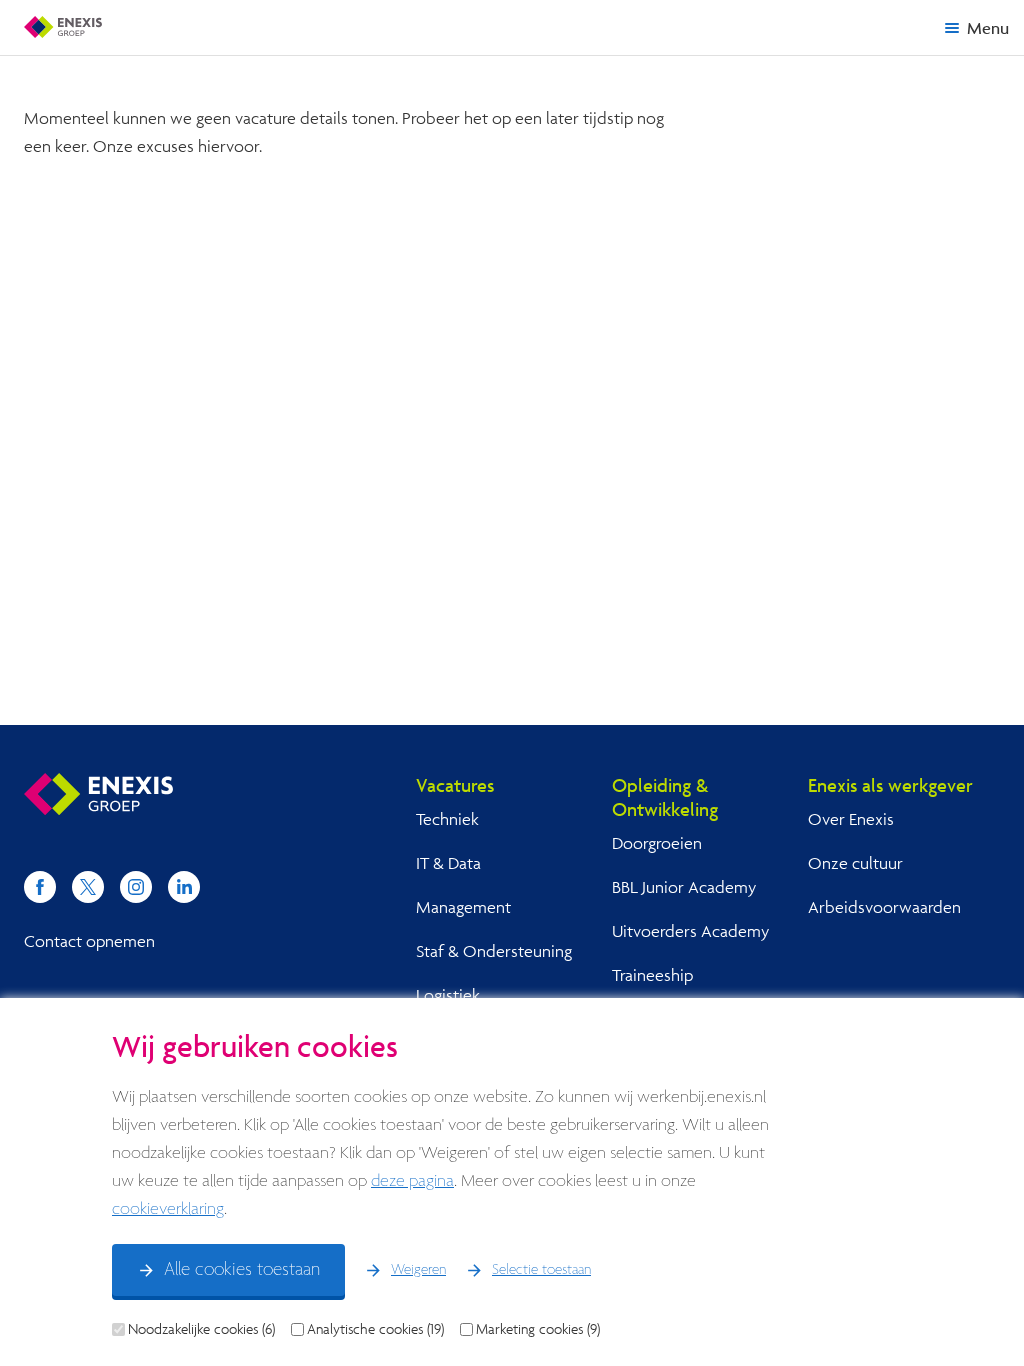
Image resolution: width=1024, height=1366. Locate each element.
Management (463, 906)
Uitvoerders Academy (690, 930)
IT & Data (448, 862)
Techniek (447, 818)
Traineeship (652, 974)
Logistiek (448, 994)
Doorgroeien (657, 842)
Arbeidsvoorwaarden (884, 906)
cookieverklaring (168, 1209)
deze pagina (412, 1181)
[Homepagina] (63, 27)
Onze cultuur (855, 862)
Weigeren (418, 1270)
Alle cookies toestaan (242, 1270)
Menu (988, 27)
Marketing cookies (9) (538, 1329)
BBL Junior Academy (684, 886)
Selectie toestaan (541, 1270)
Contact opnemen (89, 940)
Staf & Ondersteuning (494, 950)
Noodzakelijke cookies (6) (201, 1329)
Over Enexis (851, 818)
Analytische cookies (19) (375, 1329)
